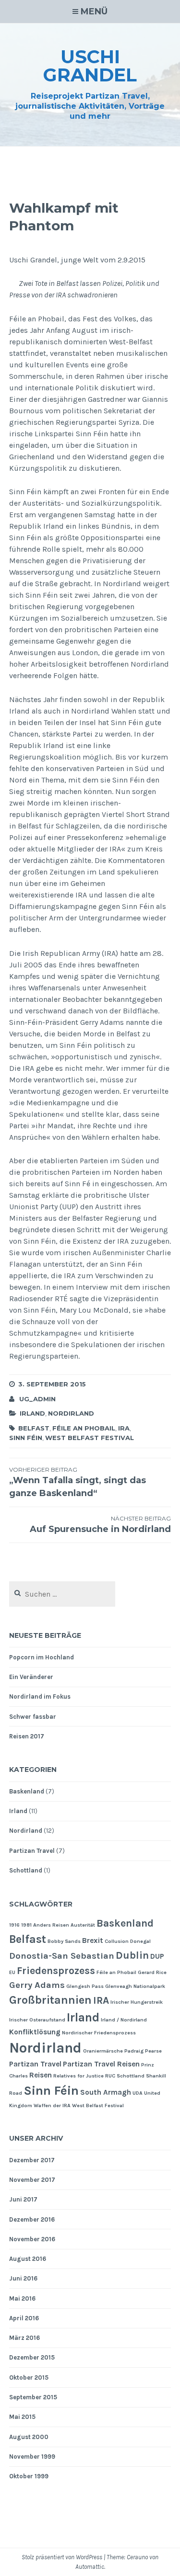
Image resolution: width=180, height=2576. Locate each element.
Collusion (117, 1941)
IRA (124, 1428)
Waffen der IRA (52, 2105)
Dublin (132, 1955)
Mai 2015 (22, 2417)
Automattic (90, 2567)
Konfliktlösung (35, 2032)
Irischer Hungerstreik (137, 2002)
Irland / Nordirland (124, 2020)
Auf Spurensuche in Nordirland (100, 1525)
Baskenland (27, 1791)
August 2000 (29, 2437)
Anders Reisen (51, 1925)
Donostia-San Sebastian (62, 1956)
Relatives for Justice (78, 2076)
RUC (110, 2076)
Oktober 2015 (29, 2377)
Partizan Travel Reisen (101, 2064)
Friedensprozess (56, 1970)
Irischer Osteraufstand (37, 2020)
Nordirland (71, 1413)
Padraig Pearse (143, 2051)
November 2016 (32, 2239)
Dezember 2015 (32, 2357)
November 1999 (32, 2457)
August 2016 (28, 2259)
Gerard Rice (152, 1972)
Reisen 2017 (27, 1736)
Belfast (34, 1428)
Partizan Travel (32, 1851)
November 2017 (32, 2180)
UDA (138, 2093)
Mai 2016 (22, 2298)
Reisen (41, 2075)
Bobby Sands (64, 1941)
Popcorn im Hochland (42, 1657)
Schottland (26, 1870)
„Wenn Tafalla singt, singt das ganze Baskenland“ (78, 1482)
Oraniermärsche (103, 2051)
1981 (26, 1925)
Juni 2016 (23, 2278)
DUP (157, 1956)
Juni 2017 (23, 2199)
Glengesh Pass (85, 1986)
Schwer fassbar (33, 1717)
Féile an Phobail (84, 1428)
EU (12, 1972)
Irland (32, 1413)
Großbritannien (50, 2000)
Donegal (140, 1941)
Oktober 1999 (29, 2476)
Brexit (93, 1941)
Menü (94, 11)
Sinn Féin (26, 1438)
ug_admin (37, 1399)
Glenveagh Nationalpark (135, 1986)
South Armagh (106, 2092)
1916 (14, 1925)
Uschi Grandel (90, 66)
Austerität (83, 1925)
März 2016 (24, 2338)
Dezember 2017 (32, 2160)
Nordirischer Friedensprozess (99, 2033)
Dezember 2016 (32, 2219)
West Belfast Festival (90, 1438)
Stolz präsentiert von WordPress (62, 2557)
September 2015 (33, 2397)
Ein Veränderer (31, 1677)
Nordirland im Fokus (40, 1697)
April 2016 (24, 2318)
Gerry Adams (37, 1985)
